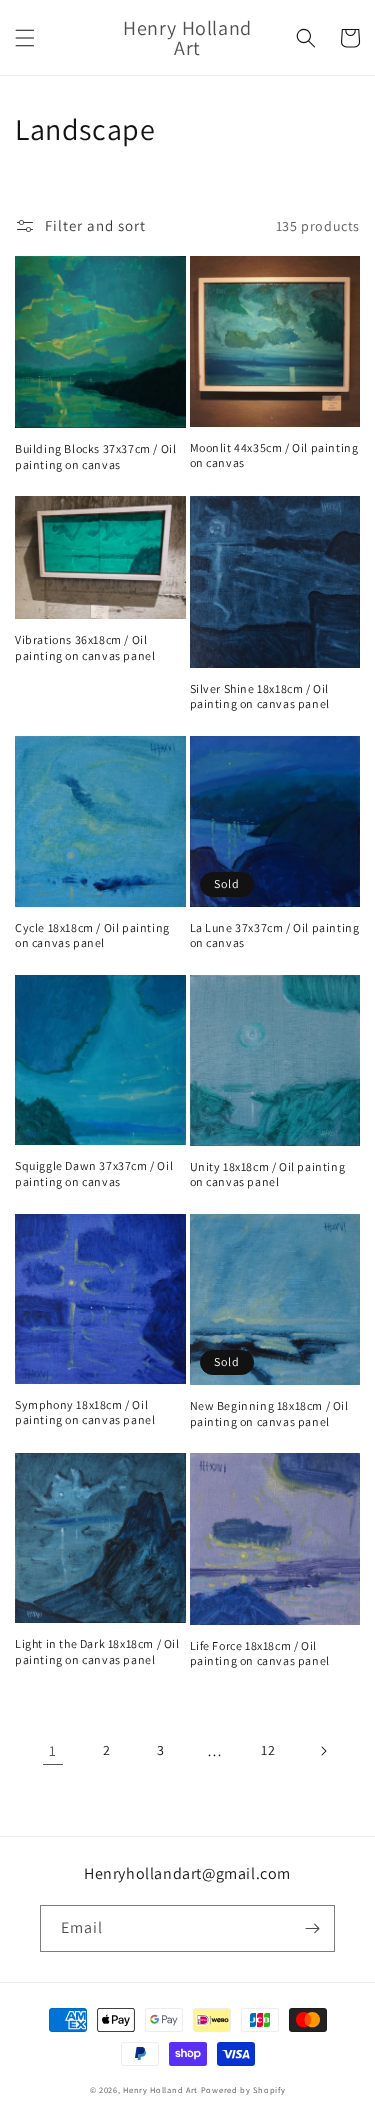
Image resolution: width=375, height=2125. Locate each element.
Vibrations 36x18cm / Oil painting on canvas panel (85, 647)
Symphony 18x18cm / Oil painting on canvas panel (85, 1412)
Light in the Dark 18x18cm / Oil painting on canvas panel (97, 1651)
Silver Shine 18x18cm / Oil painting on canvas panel (260, 696)
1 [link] (53, 1750)
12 (268, 1750)
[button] (25, 38)
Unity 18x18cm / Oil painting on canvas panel (268, 1174)
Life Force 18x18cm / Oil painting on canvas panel (260, 1653)
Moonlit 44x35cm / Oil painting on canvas (274, 455)
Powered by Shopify (243, 2089)
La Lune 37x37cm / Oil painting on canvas (275, 935)
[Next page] (323, 1751)
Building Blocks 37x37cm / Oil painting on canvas (95, 456)
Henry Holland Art (160, 2089)
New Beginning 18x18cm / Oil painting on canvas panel (269, 1413)
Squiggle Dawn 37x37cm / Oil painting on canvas (94, 1173)
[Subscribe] (312, 1928)
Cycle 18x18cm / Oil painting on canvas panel (92, 935)
